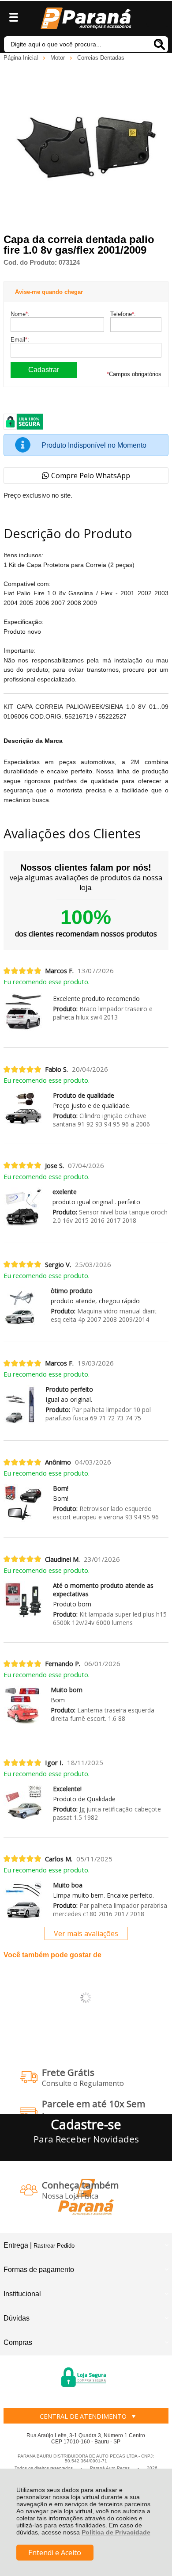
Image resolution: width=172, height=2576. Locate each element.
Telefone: (123, 314)
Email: (20, 340)
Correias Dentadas (101, 58)
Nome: (20, 314)
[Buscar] (159, 44)
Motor (58, 58)
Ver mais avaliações (86, 1933)
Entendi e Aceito (55, 2553)
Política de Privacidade (116, 2532)
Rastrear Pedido (54, 2246)
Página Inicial (22, 58)
